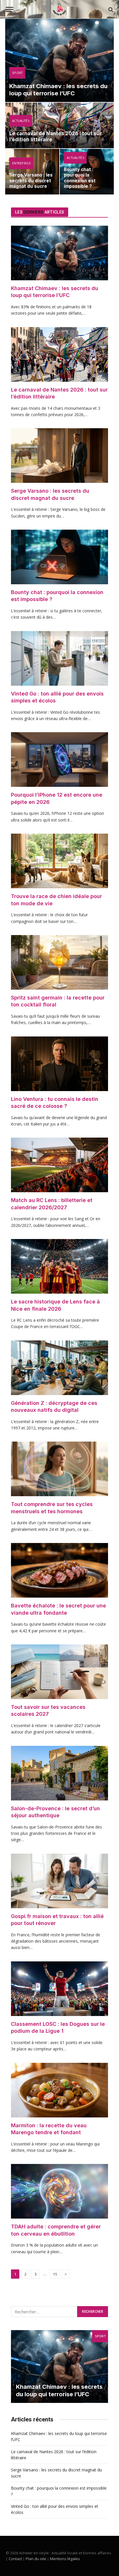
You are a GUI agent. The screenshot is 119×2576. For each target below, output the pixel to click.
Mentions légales (65, 2559)
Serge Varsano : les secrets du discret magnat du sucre (31, 181)
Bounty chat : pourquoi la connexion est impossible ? (80, 178)
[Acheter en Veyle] (59, 9)
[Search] (110, 9)
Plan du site (36, 2559)
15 (55, 2274)
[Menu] (10, 9)
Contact (15, 2559)
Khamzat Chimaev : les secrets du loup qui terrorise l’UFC (58, 90)
